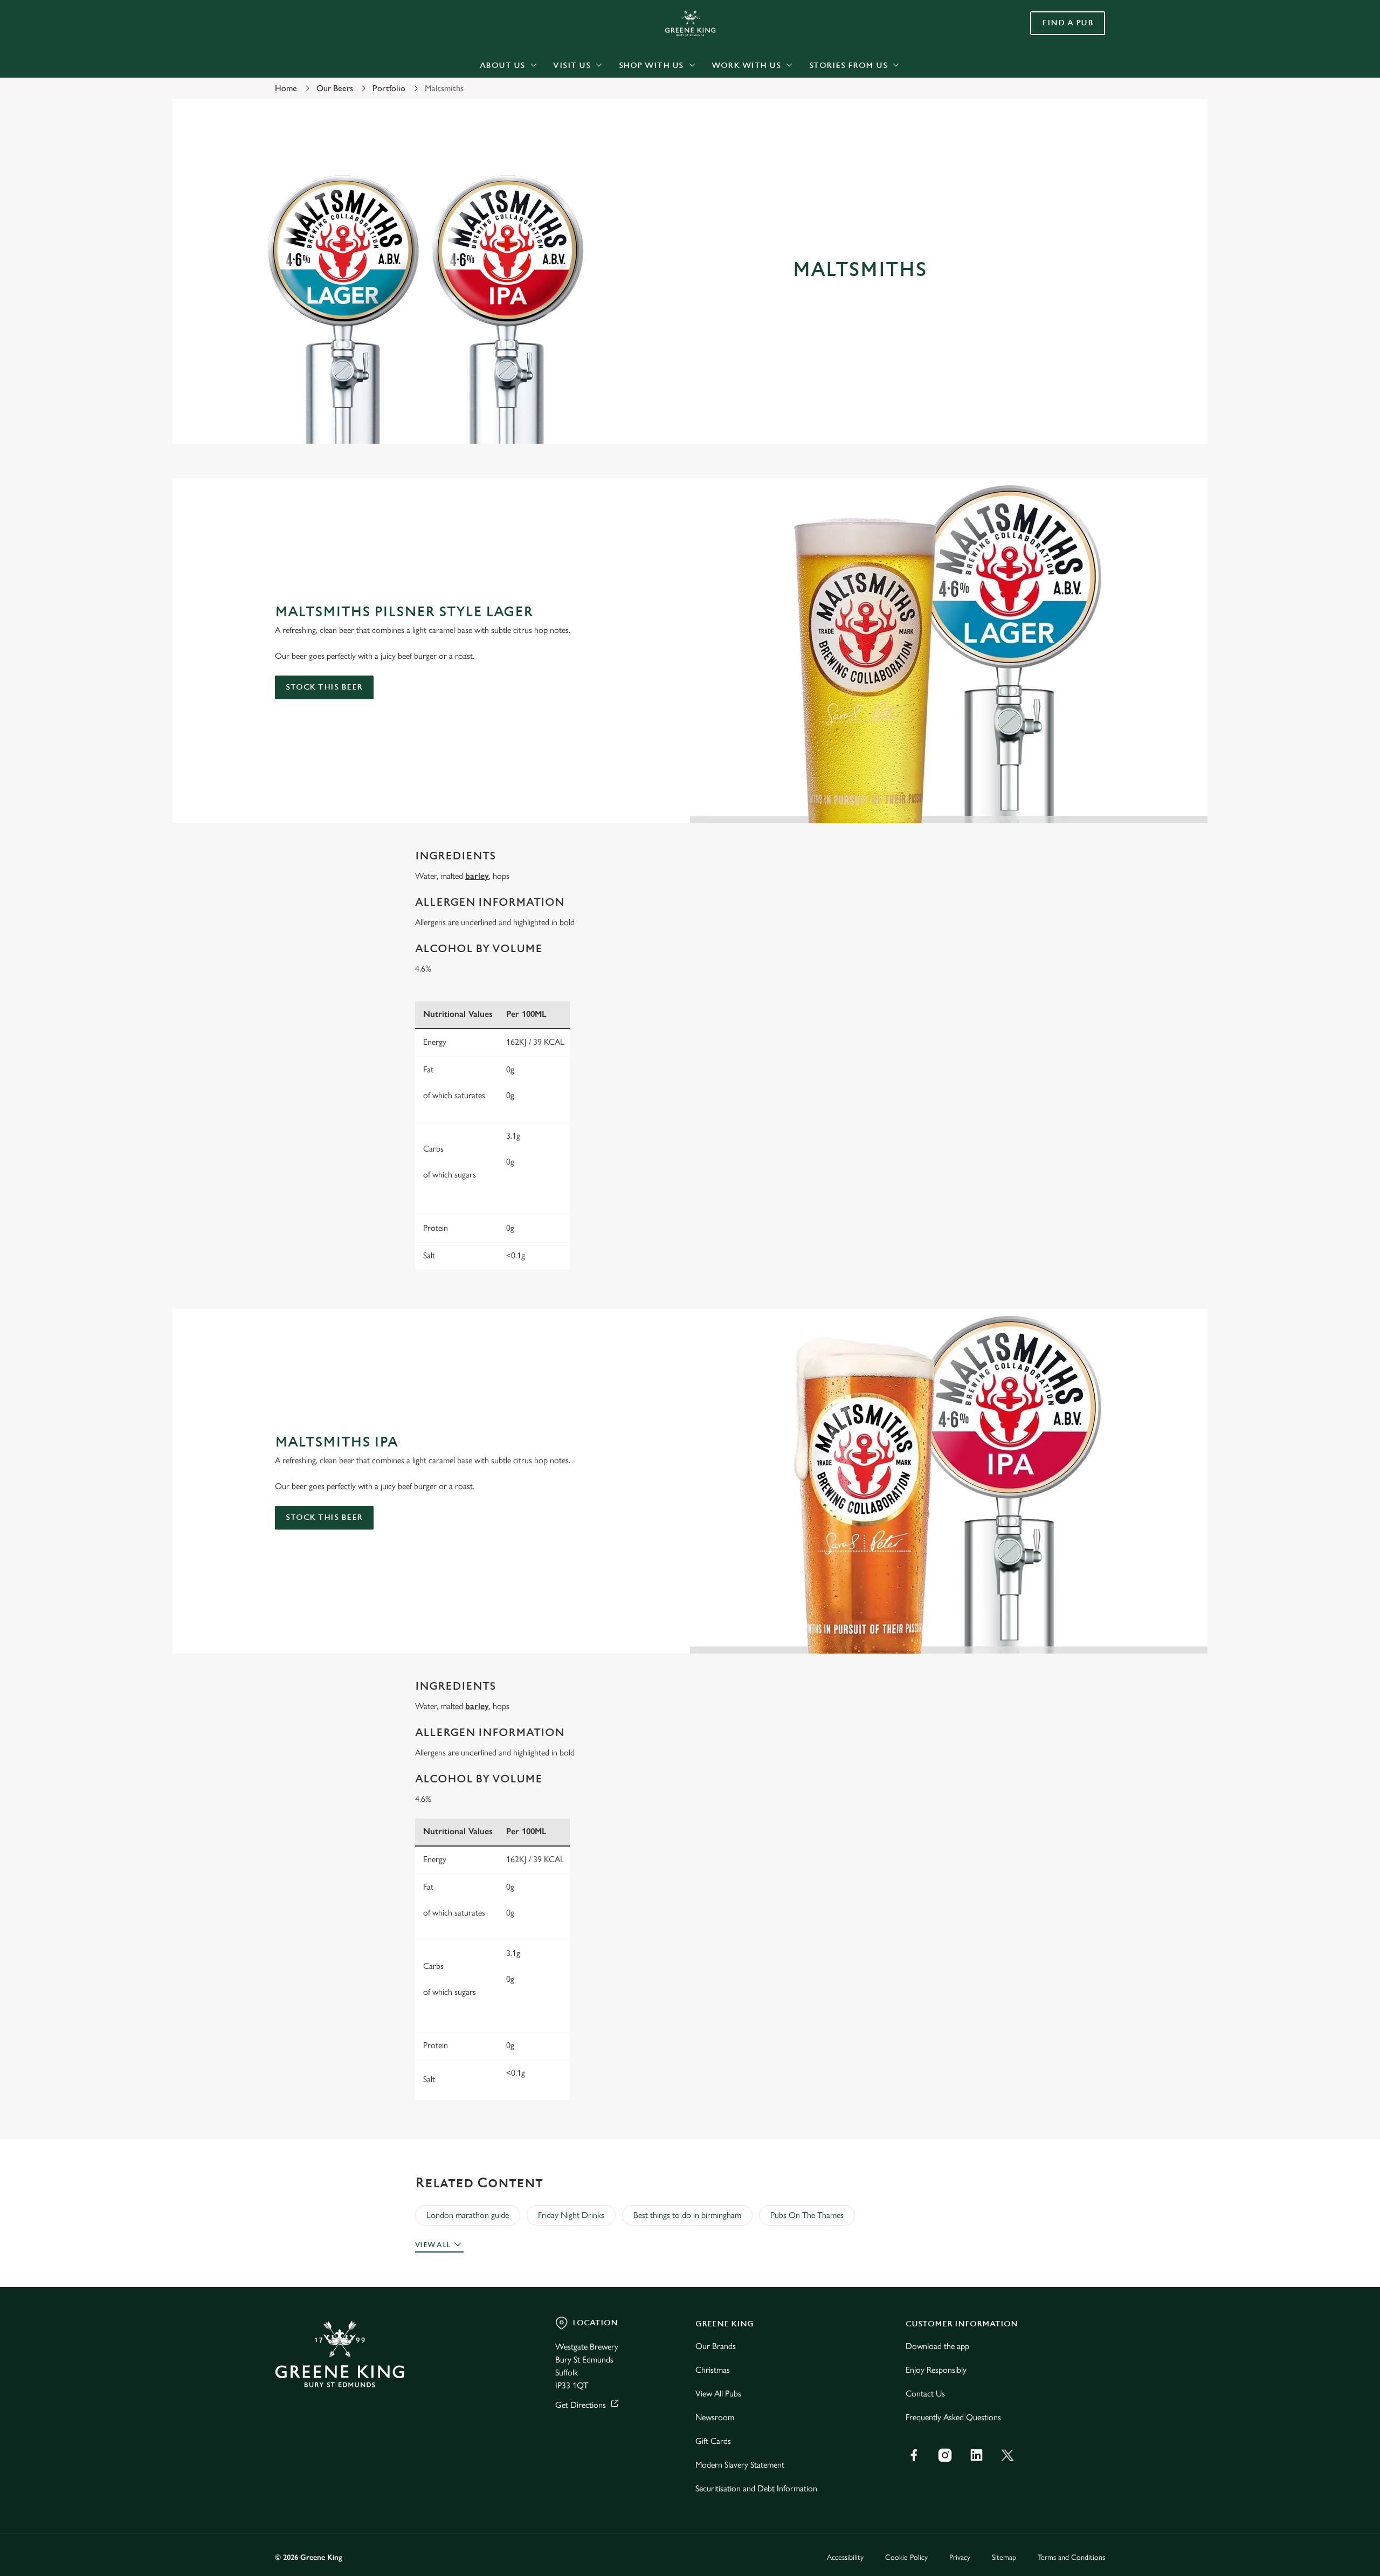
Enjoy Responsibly (936, 2370)
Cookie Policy (906, 2557)
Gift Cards (713, 2441)
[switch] (556, 100)
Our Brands (716, 2346)
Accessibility (845, 2557)
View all (433, 2245)
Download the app (937, 2346)
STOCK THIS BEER (324, 687)
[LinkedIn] (976, 2455)
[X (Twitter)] (1008, 2455)
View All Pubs (718, 2394)
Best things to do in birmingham (687, 2215)
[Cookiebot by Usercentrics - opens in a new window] (316, 100)
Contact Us (925, 2394)
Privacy (960, 2557)
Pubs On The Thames (807, 2215)
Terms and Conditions (1071, 2557)
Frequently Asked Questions (953, 2417)
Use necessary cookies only (1044, 64)
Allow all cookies (1044, 28)
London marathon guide (468, 2215)
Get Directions (581, 2405)
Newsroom (715, 2417)
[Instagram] (945, 2455)
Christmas (713, 2370)
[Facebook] (914, 2455)
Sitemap (1004, 2557)
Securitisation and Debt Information (756, 2488)
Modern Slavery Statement (740, 2465)
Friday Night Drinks (571, 2215)
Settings (799, 100)
